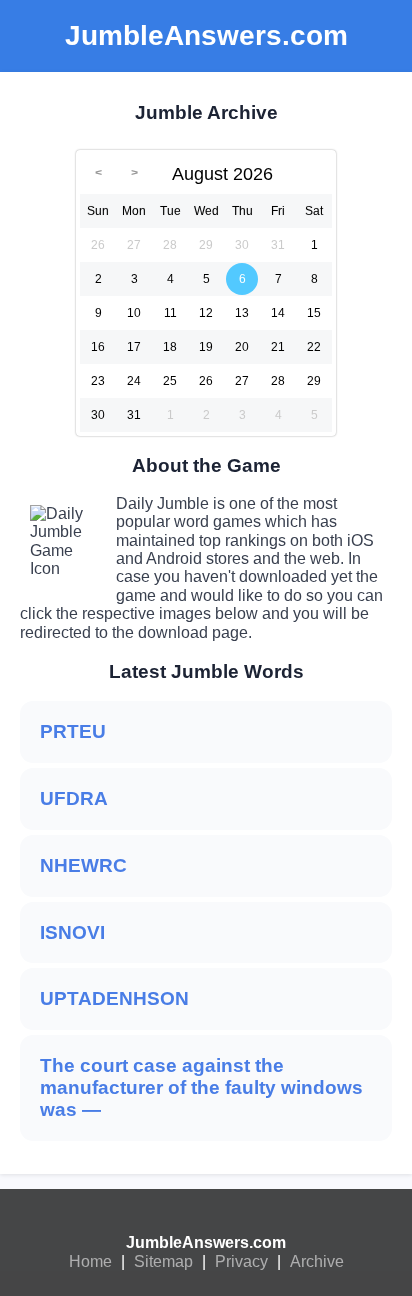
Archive (317, 1261)
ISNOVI (72, 932)
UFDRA (74, 798)
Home (90, 1261)
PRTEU (73, 731)
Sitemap (163, 1261)
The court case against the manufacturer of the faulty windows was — (201, 1087)
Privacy (241, 1261)
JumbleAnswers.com (206, 1242)
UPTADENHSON (114, 998)
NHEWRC (83, 865)
